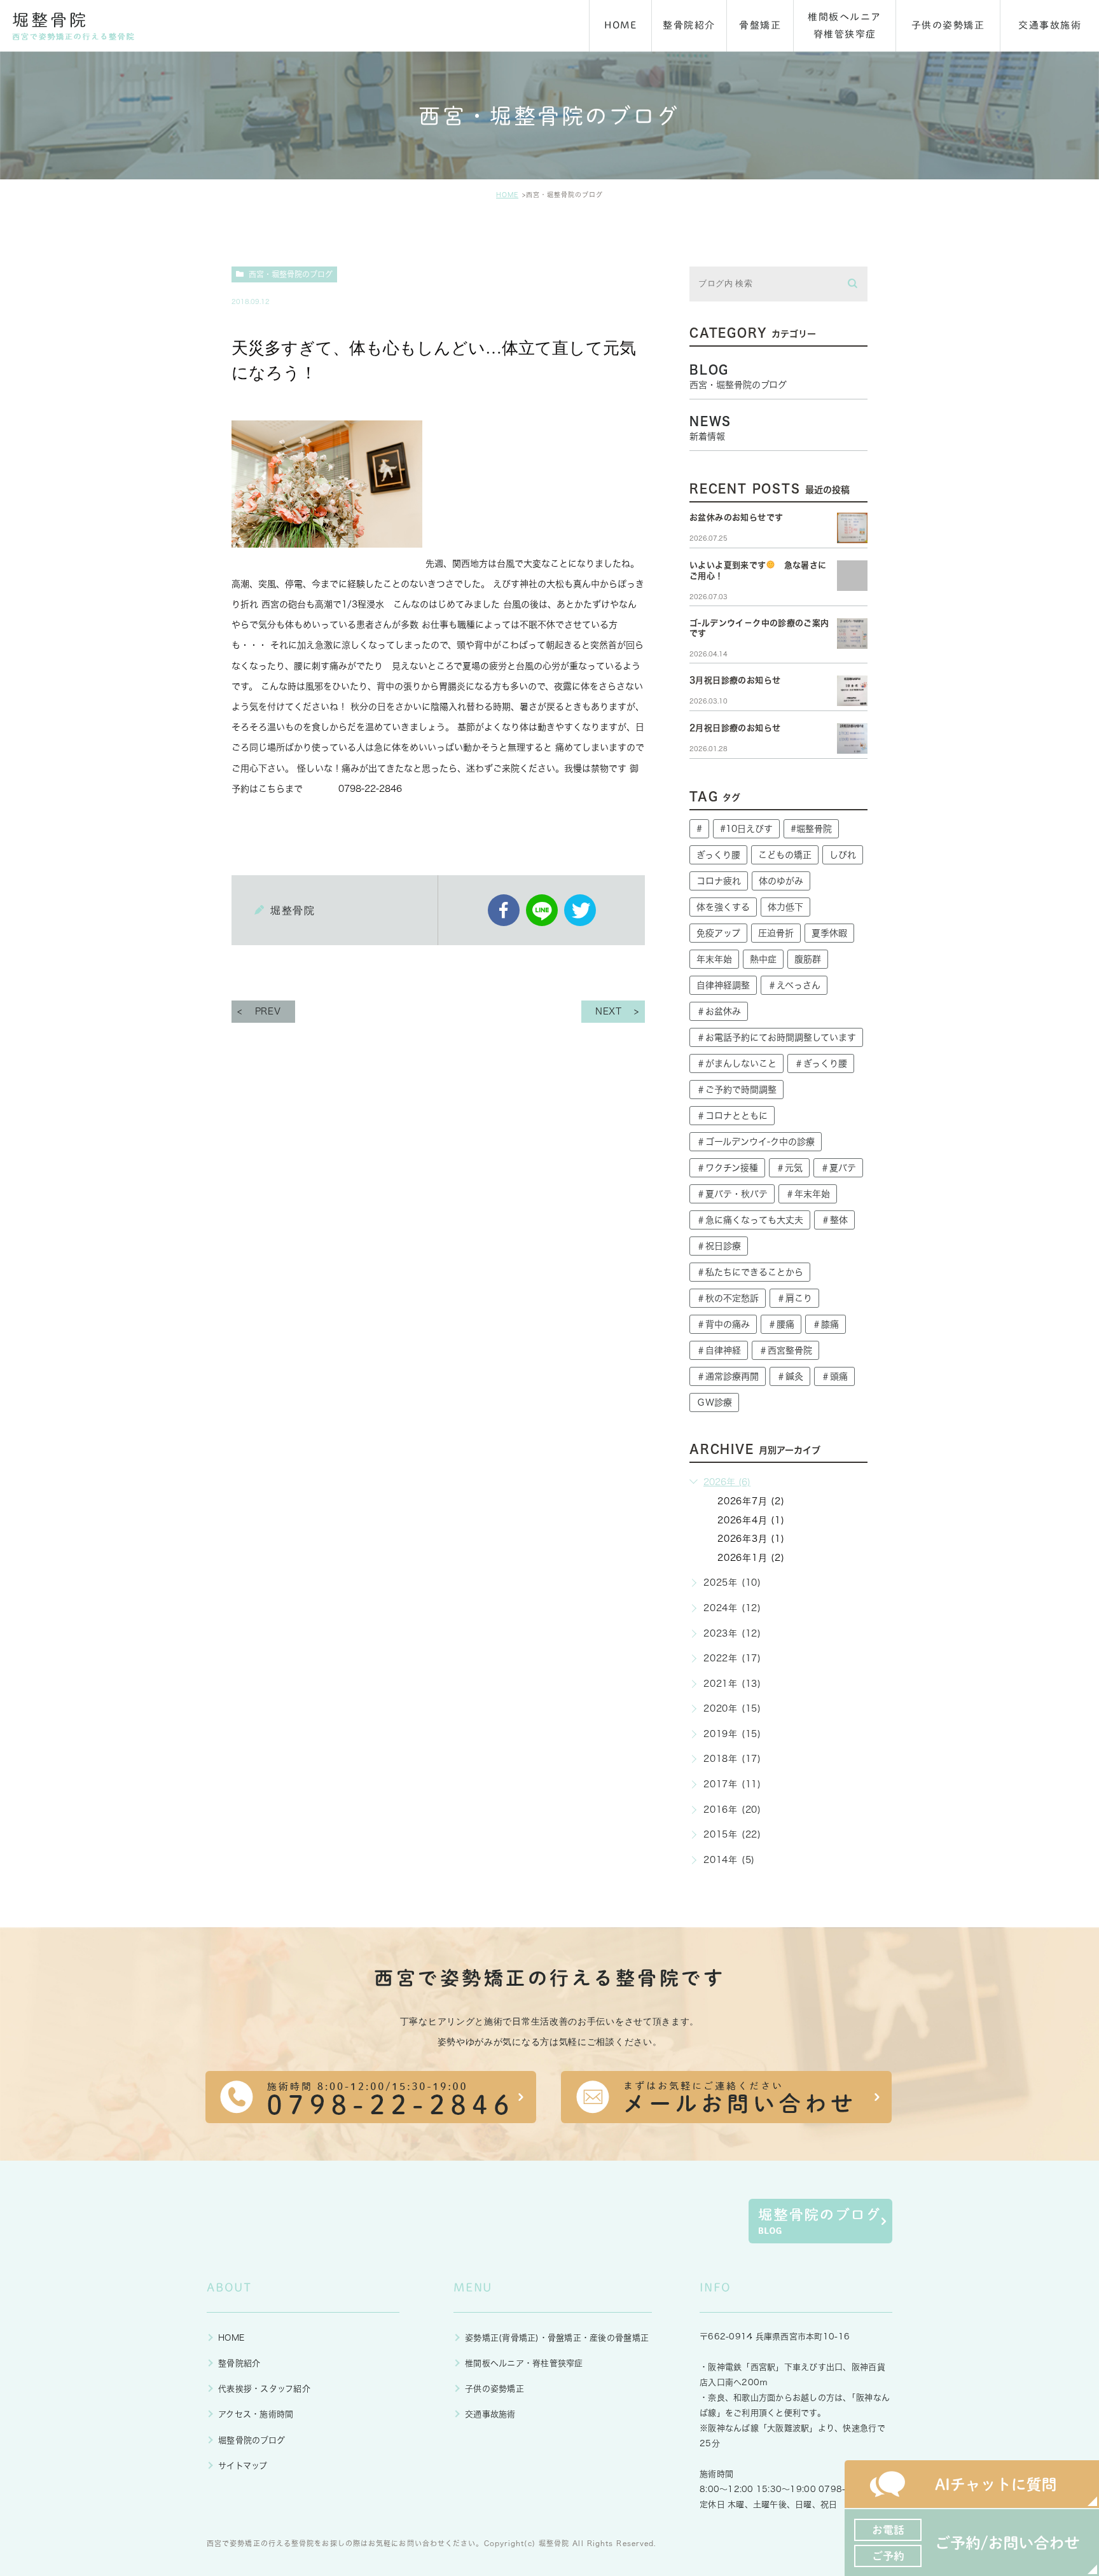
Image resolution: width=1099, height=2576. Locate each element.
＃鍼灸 (790, 1376)
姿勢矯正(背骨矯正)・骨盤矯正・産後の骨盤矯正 (557, 2338)
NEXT (609, 1011)
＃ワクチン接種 (727, 1168)
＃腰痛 (781, 1324)
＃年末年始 (808, 1194)
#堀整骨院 (811, 829)
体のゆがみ (781, 881)
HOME (507, 195)
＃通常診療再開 (728, 1376)
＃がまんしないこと (736, 1063)
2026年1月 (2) (751, 1558)
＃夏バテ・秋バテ (732, 1194)
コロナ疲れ (719, 881)
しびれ (843, 855)
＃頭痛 (834, 1376)
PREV (268, 1011)
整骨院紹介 (239, 2363)
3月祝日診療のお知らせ (735, 680)
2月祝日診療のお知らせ (735, 728)
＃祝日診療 (719, 1246)
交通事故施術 (490, 2414)
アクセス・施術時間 (256, 2414)
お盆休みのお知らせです (736, 517)
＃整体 (834, 1220)
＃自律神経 (719, 1350)
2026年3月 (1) (751, 1539)
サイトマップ (243, 2466)
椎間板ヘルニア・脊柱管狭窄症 (524, 2363)
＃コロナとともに (732, 1116)
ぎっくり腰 (718, 855)
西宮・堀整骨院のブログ (291, 274)
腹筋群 (808, 959)
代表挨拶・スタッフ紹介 (264, 2389)
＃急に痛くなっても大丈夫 (750, 1220)
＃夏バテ (838, 1168)
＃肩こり (794, 1298)
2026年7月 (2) (751, 1501)
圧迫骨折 (776, 933)
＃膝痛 (826, 1324)
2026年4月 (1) (751, 1520)
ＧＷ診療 (714, 1402)
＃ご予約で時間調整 (736, 1090)
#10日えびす (746, 829)
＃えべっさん (794, 985)
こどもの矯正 (785, 855)
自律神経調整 (723, 985)
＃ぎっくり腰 (821, 1063)
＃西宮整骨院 (785, 1350)
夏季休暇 (829, 933)
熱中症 (763, 959)
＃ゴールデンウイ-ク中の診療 (756, 1142)
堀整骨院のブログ (252, 2440)
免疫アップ (718, 933)
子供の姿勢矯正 (494, 2389)
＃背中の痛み (723, 1324)
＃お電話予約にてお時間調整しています (776, 1037)
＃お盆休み (719, 1011)
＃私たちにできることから (750, 1272)
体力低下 (785, 907)
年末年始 (714, 959)
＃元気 (789, 1168)
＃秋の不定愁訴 (728, 1298)
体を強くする (723, 907)
